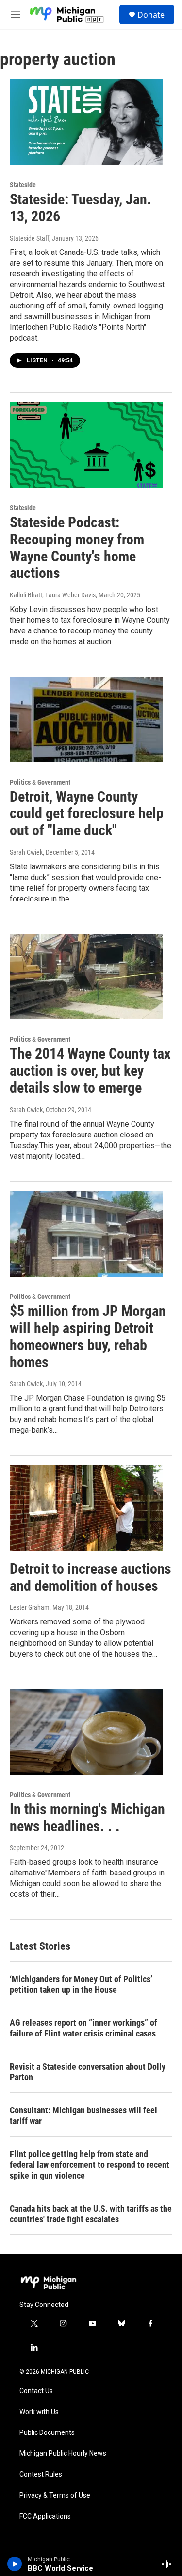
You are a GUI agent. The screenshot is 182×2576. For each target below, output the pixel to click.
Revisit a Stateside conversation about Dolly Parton (88, 2072)
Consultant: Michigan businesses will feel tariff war (83, 2116)
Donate (151, 15)
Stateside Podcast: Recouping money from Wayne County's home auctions (77, 548)
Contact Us (36, 2391)
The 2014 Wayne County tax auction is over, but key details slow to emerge (90, 1071)
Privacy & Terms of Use (55, 2495)
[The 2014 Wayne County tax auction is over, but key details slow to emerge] (86, 977)
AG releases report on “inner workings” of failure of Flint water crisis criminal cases (83, 2028)
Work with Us (39, 2412)
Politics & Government (40, 782)
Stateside (23, 185)
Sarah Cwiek (26, 852)
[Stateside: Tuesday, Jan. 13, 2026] (86, 122)
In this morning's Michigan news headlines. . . (87, 1818)
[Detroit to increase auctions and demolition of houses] (86, 1508)
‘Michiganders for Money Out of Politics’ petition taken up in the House (81, 1984)
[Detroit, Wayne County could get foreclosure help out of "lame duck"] (86, 720)
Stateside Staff (29, 238)
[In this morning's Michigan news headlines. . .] (86, 1732)
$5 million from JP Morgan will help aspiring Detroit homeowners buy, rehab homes (88, 1336)
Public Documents (47, 2433)
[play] (15, 2564)
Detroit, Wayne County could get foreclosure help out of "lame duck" (87, 814)
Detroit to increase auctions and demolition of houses (91, 1577)
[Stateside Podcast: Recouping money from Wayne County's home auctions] (86, 445)
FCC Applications (45, 2516)
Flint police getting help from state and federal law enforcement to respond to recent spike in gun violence (90, 2165)
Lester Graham (30, 1607)
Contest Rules (41, 2475)
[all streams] (169, 2564)
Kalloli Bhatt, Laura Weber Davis (53, 595)
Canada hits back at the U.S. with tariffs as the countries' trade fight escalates (91, 2214)
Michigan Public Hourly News (63, 2454)
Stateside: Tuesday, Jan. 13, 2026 (81, 208)
